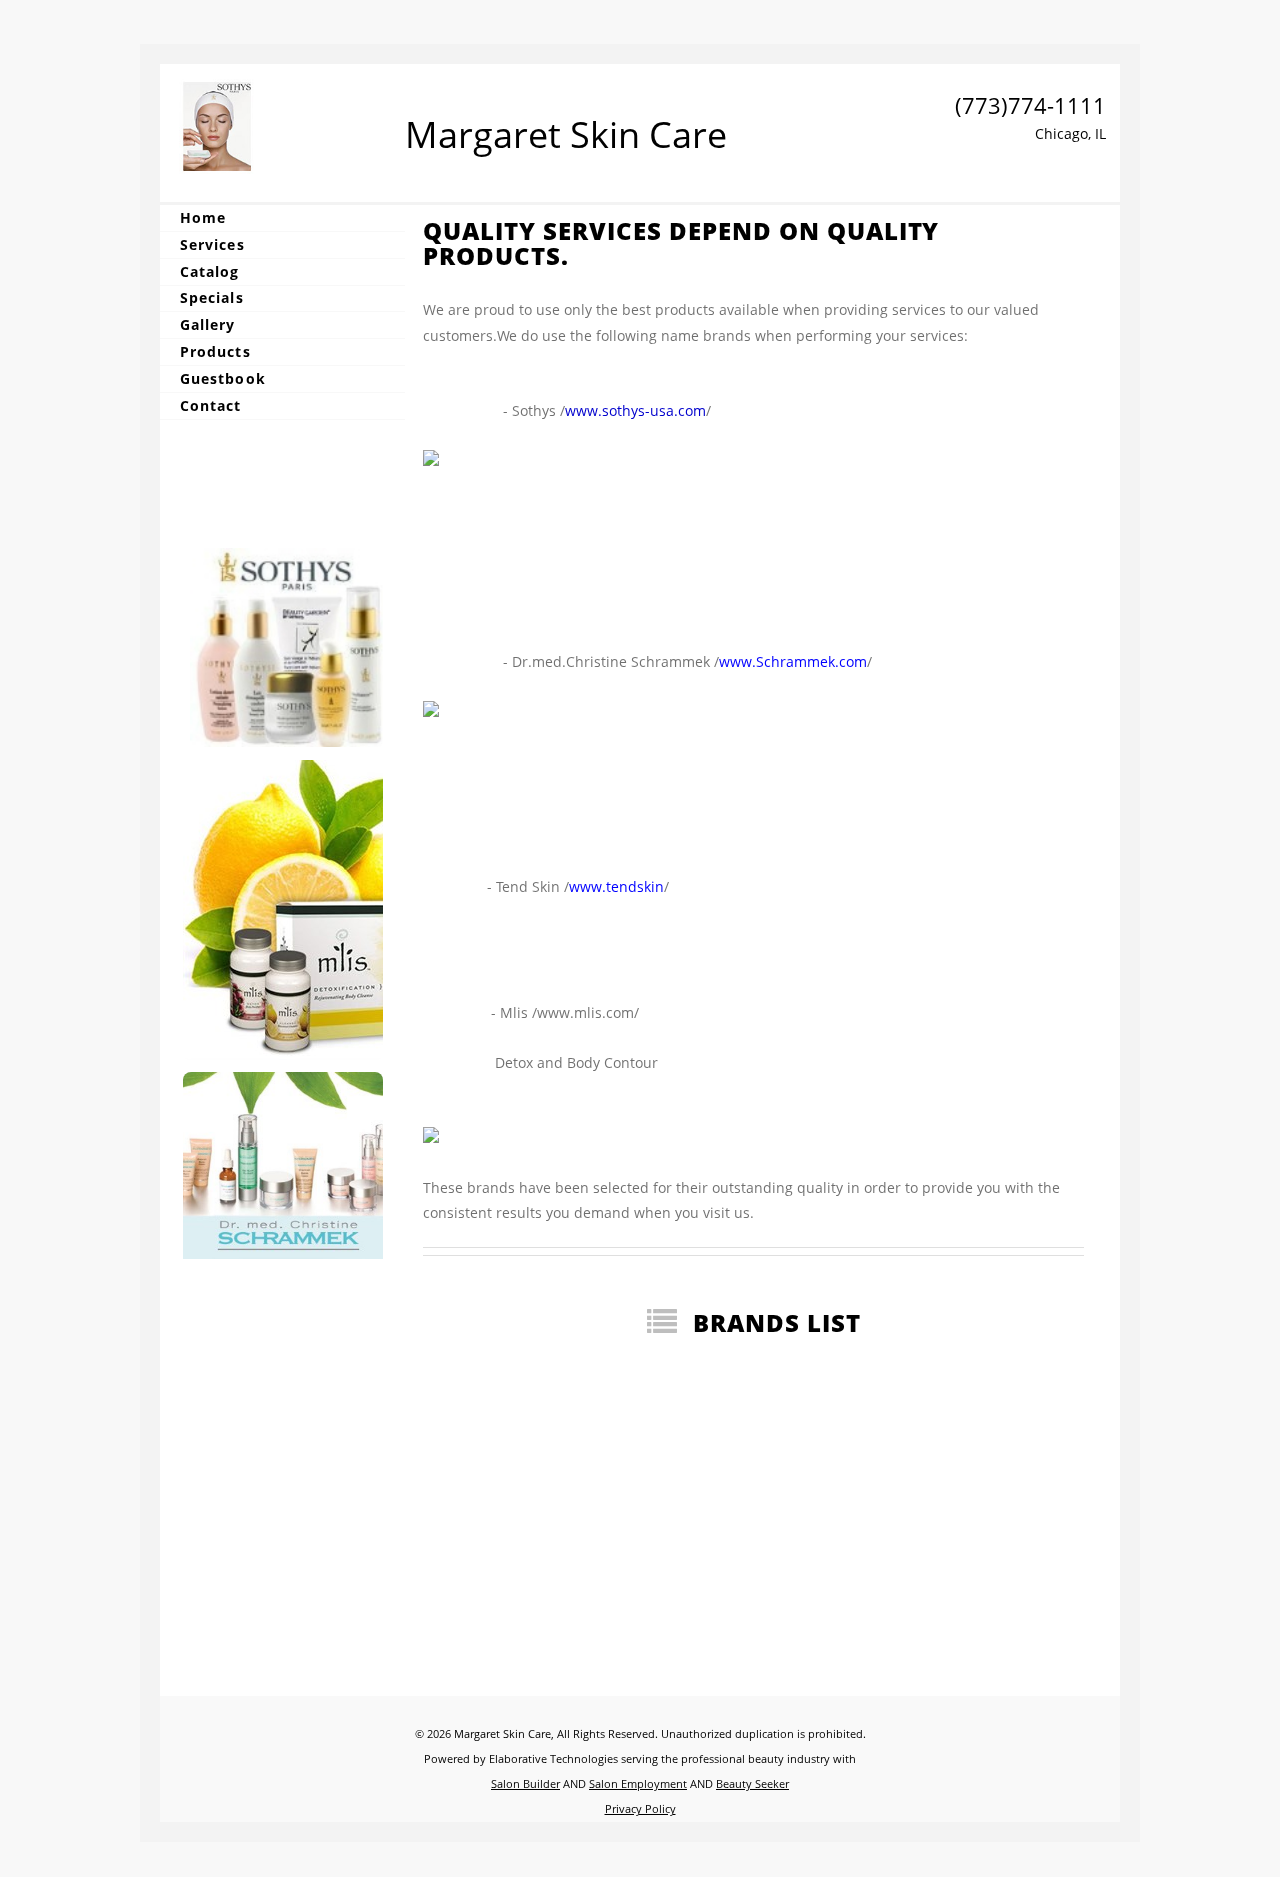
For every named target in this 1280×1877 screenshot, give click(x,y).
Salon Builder (525, 1783)
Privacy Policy (640, 1808)
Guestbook (223, 378)
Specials (212, 298)
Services (212, 244)
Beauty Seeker (752, 1783)
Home (203, 217)
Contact (211, 405)
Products (215, 351)
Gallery (208, 324)
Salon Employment (638, 1783)
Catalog (210, 271)
